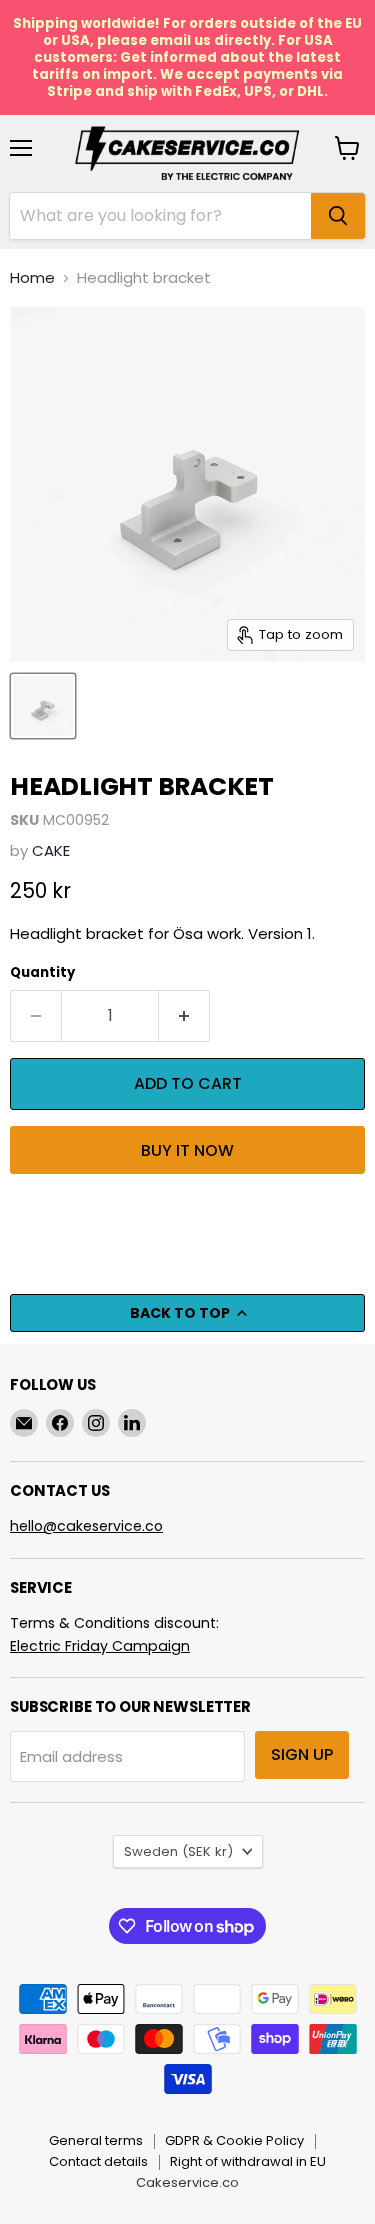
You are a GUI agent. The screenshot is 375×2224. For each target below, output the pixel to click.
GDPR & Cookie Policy (234, 2140)
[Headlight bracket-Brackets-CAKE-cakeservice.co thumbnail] (43, 706)
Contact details (98, 2161)
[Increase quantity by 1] (184, 1016)
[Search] (338, 216)
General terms (96, 2140)
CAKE (51, 850)
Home (32, 277)
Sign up (302, 1754)
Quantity (42, 972)
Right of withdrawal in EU (248, 2161)
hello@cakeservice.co (86, 1526)
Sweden (178, 1851)
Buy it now (187, 1150)
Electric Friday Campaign (100, 1646)
